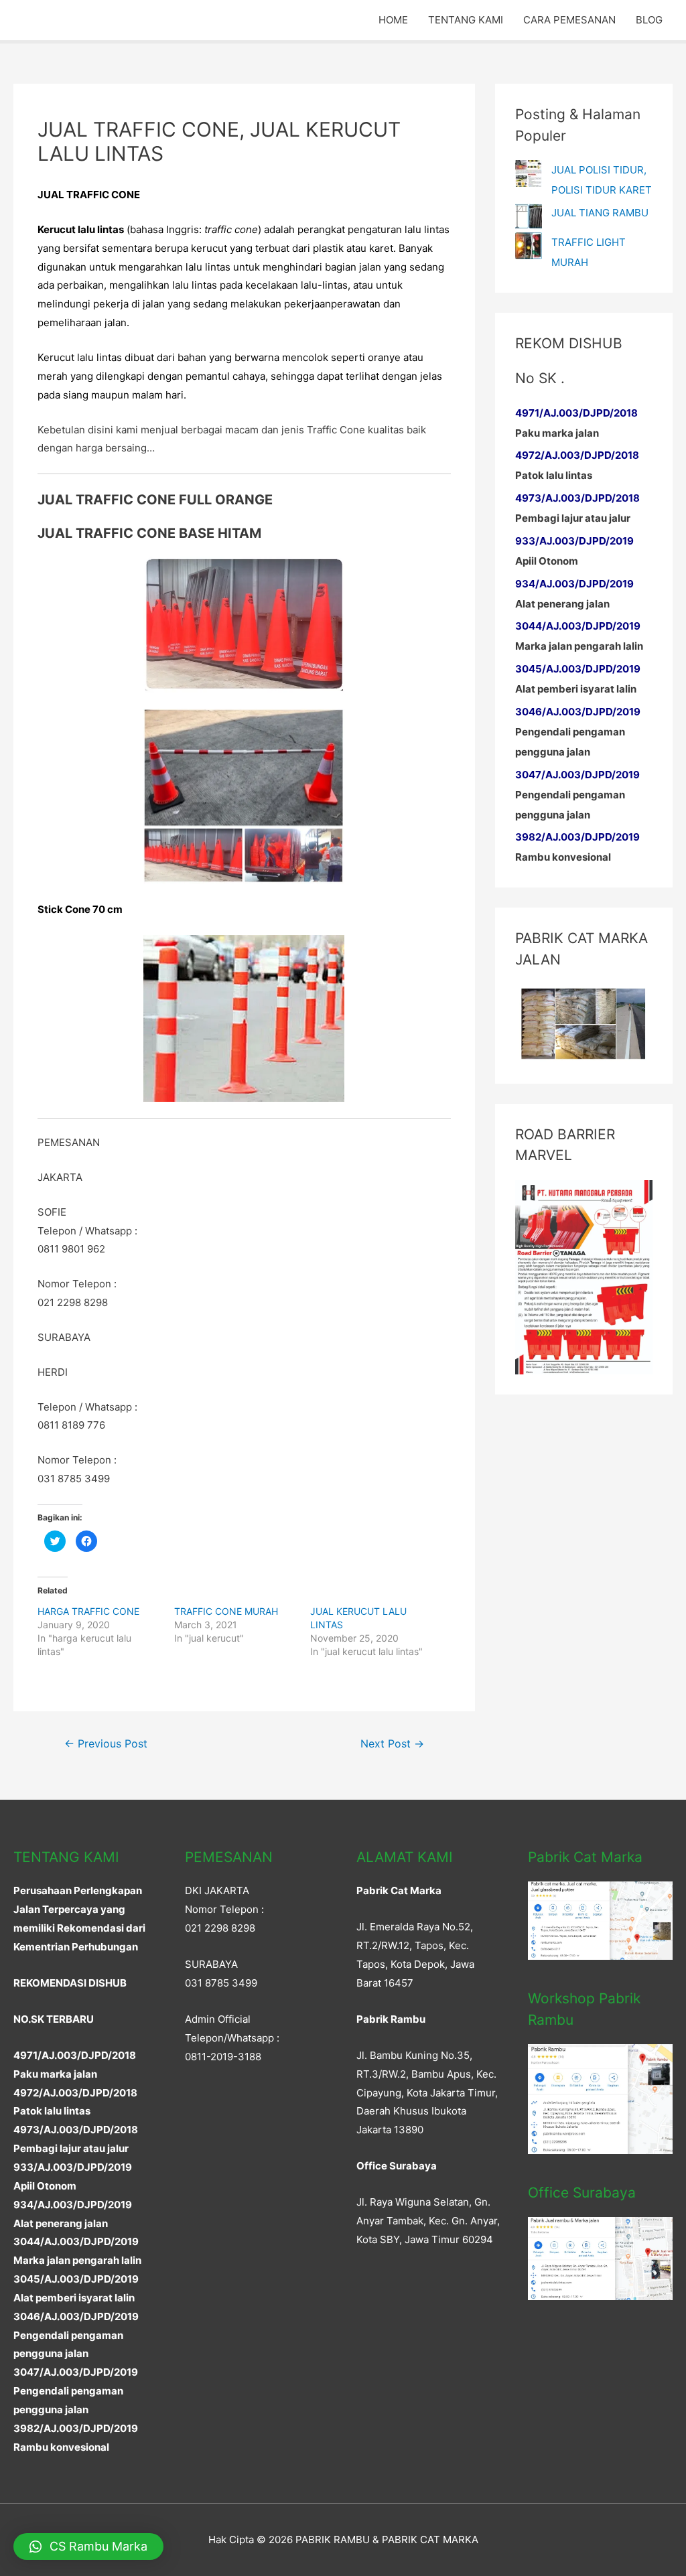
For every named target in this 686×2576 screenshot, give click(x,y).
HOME (393, 20)
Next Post (392, 1744)
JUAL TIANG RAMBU (600, 213)
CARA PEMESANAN (569, 20)
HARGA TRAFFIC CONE (88, 1611)
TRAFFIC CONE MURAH (226, 1611)
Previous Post (106, 1744)
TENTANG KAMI (466, 20)
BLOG (649, 20)
